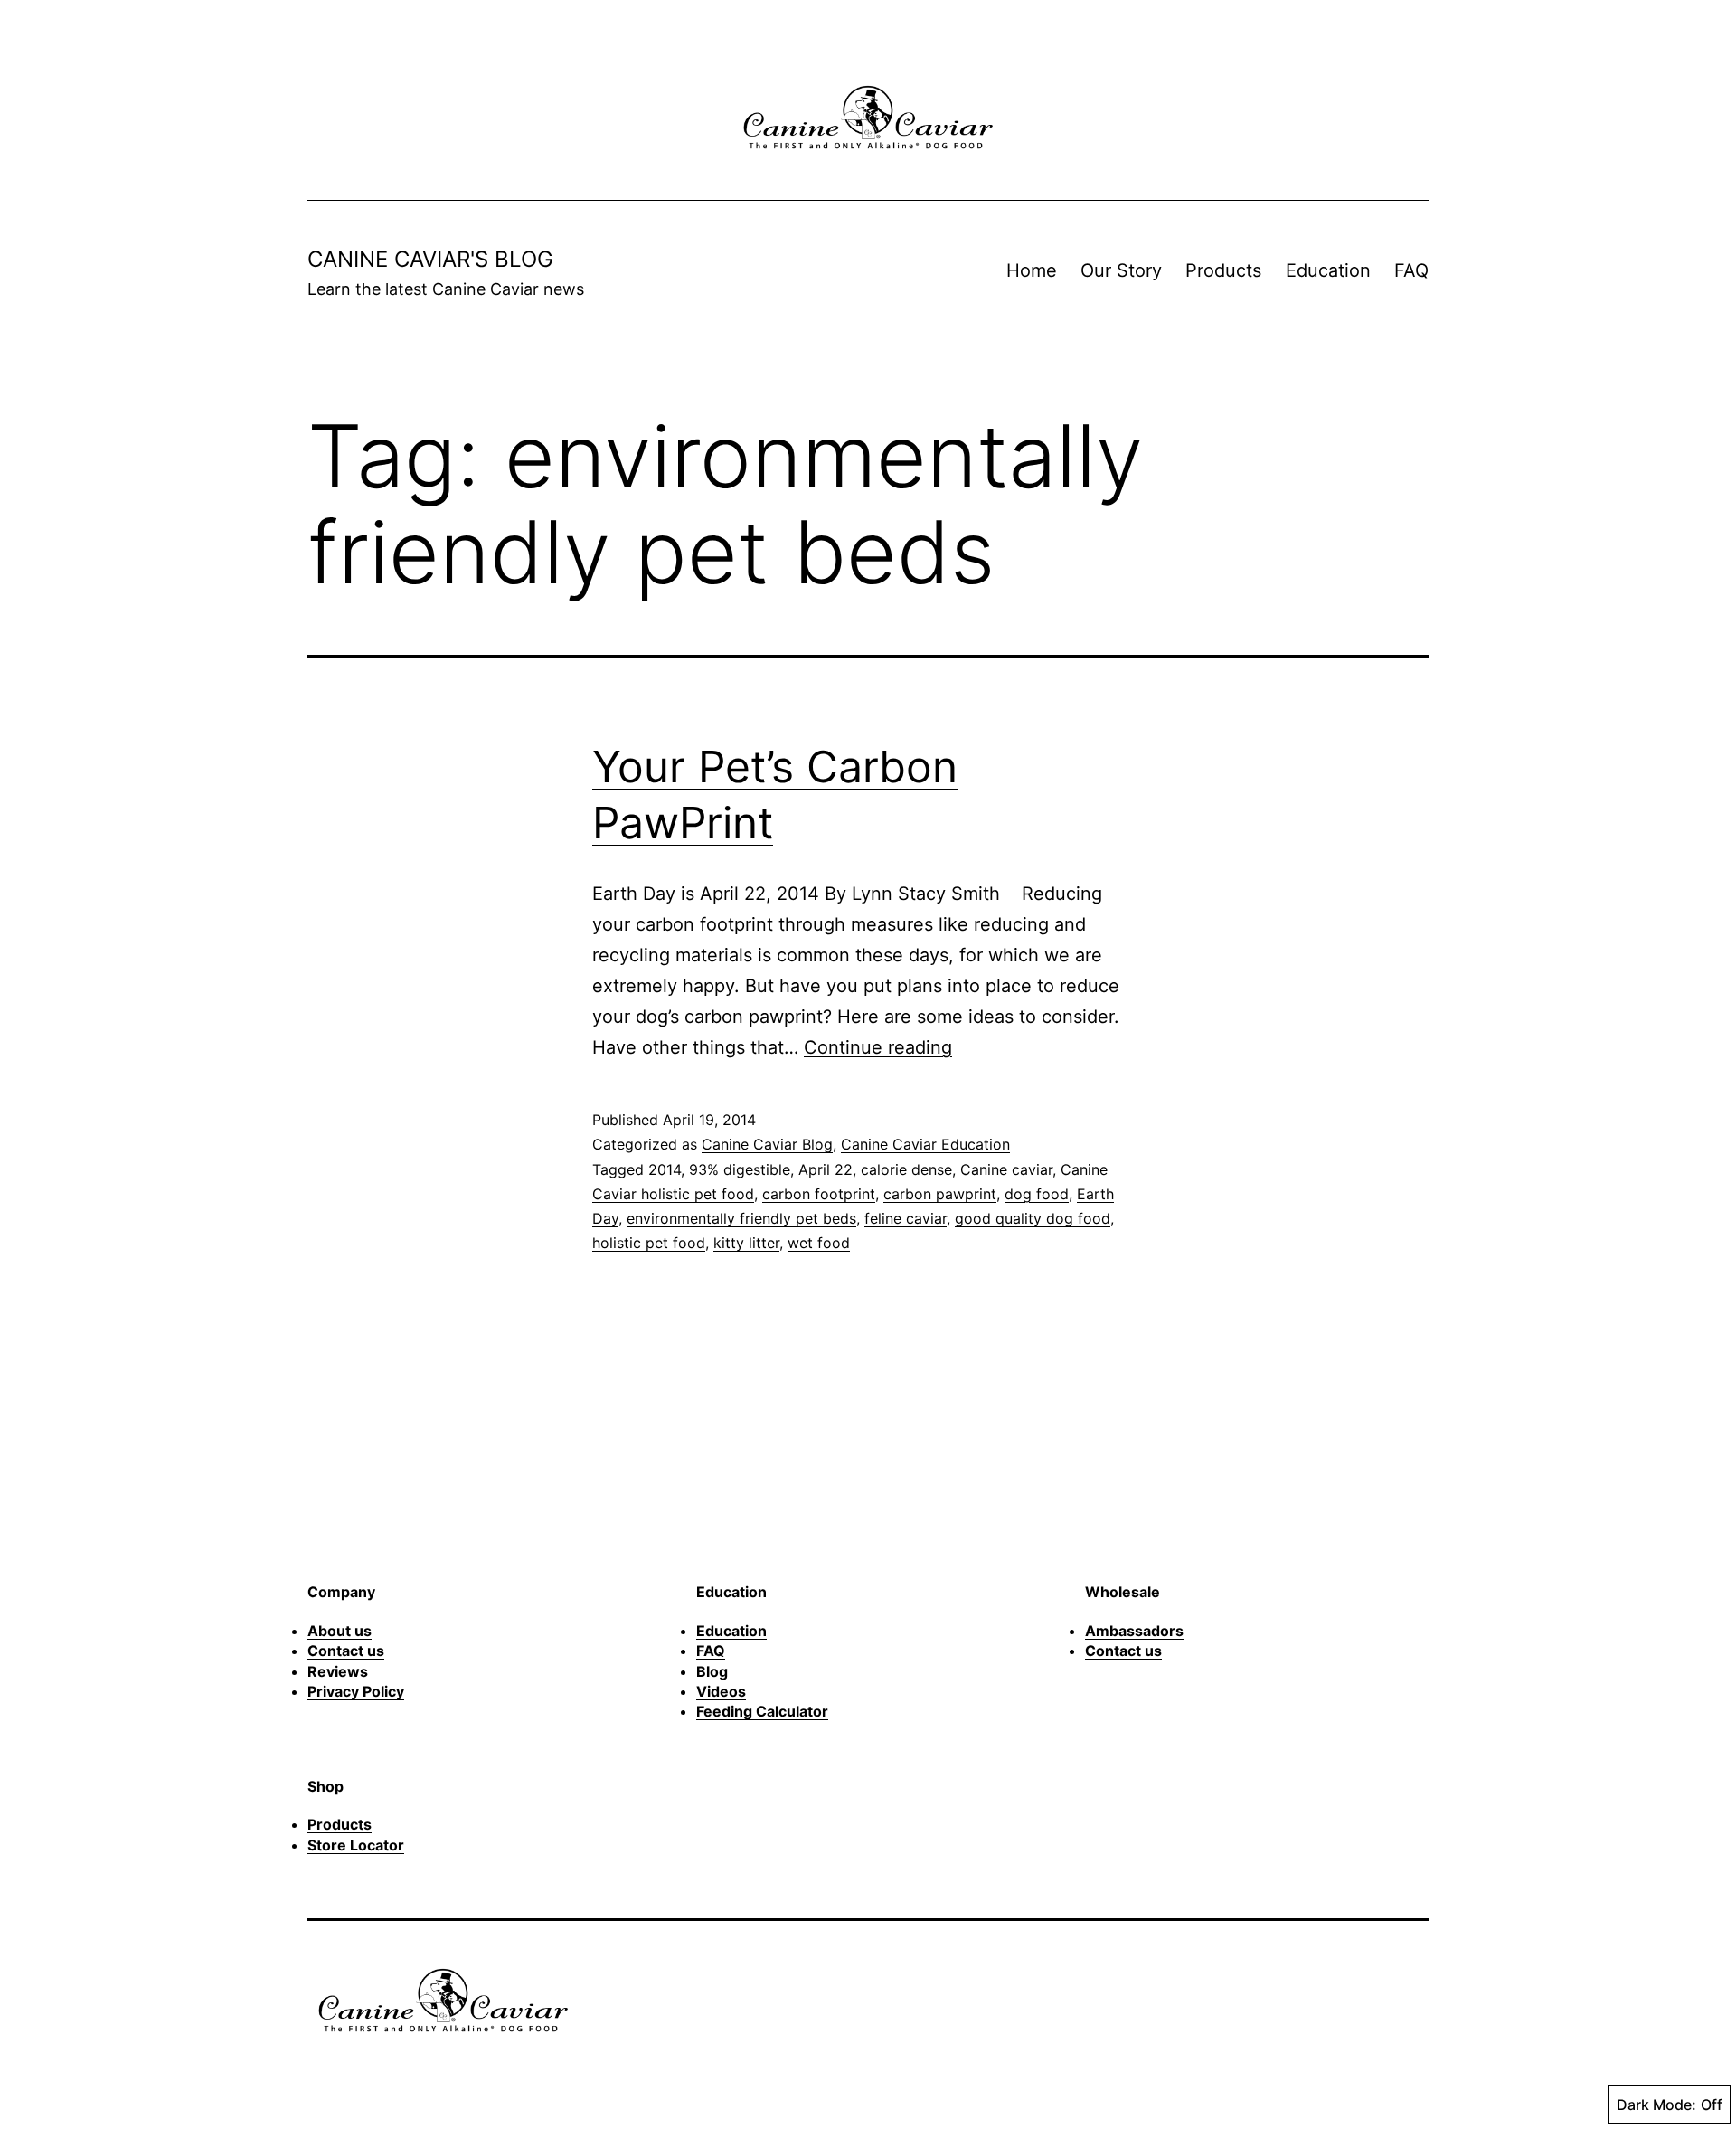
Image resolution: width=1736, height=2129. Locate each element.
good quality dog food (1033, 1218)
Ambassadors (1134, 1631)
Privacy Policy (356, 1691)
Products (1223, 270)
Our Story (1121, 270)
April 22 (826, 1169)
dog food (1037, 1194)
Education (1328, 270)
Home (1032, 270)
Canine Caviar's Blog (430, 259)
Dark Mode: (1656, 2105)
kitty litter (746, 1243)
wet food (819, 1243)
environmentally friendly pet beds (741, 1218)
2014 (665, 1169)
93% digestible (740, 1169)
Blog (712, 1671)
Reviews (338, 1671)
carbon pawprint (940, 1194)
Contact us (346, 1651)
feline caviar (906, 1218)
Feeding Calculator (762, 1711)
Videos (721, 1691)
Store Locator (356, 1845)
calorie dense (906, 1169)
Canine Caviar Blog (767, 1144)
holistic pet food (649, 1243)
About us (340, 1631)
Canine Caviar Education (925, 1144)
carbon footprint (819, 1194)
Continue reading (878, 1047)
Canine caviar (1006, 1169)
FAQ (1411, 270)
